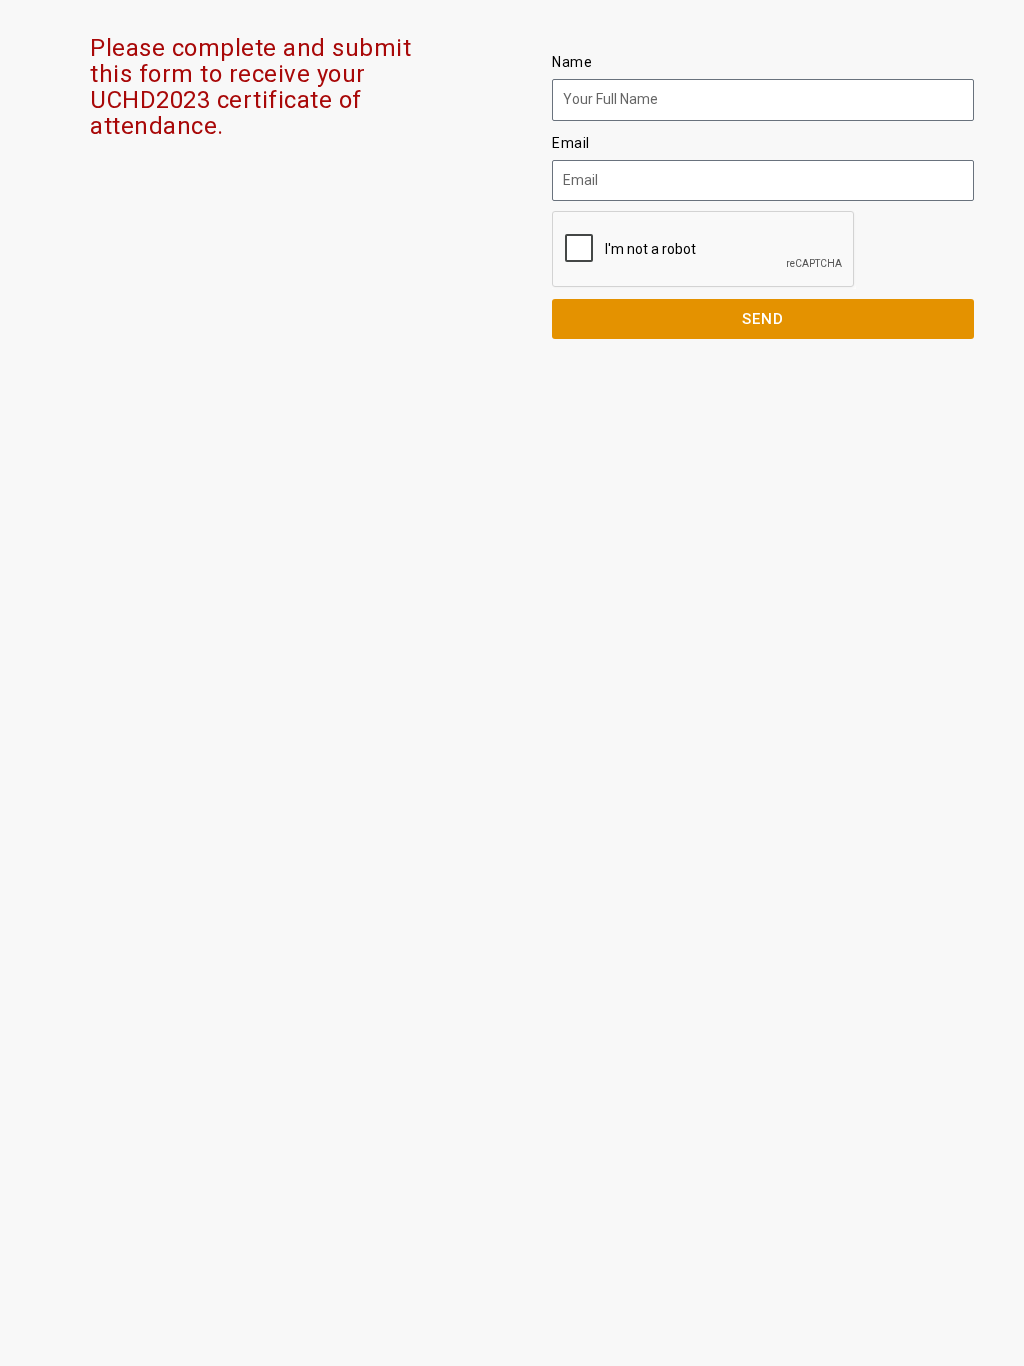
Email (571, 143)
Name (572, 62)
